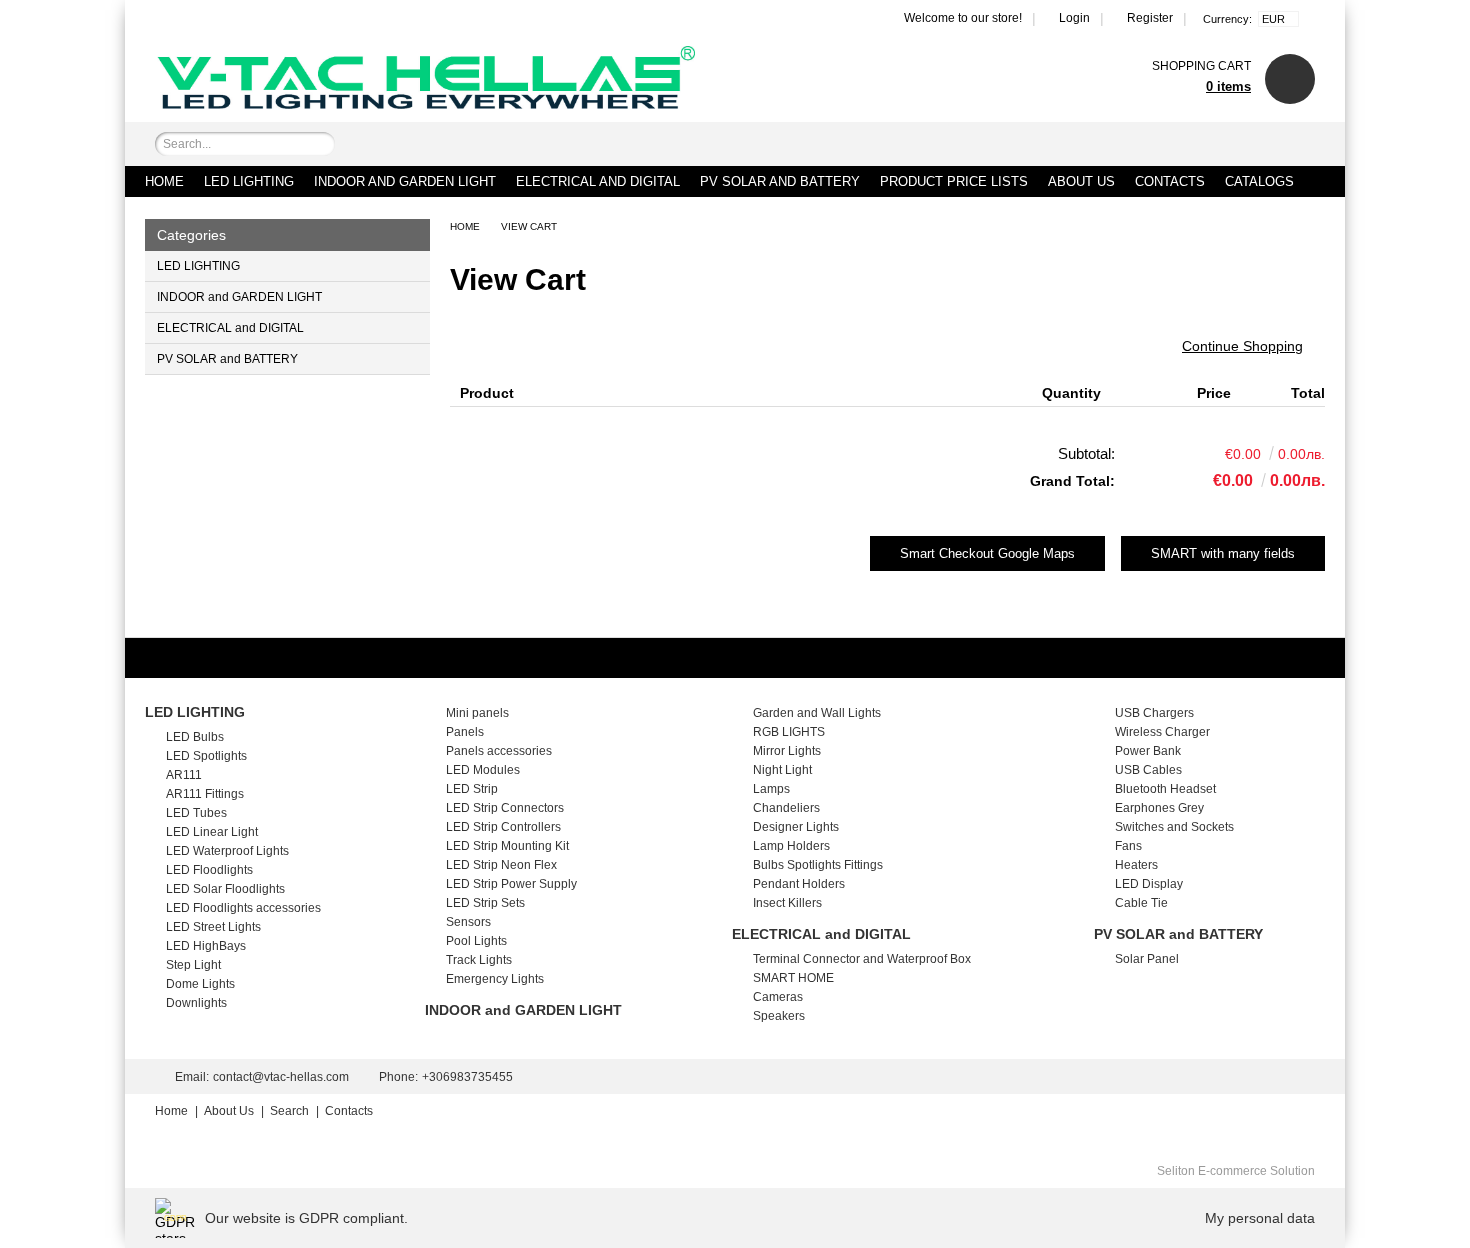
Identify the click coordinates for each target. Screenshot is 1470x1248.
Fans (1128, 846)
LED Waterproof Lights (227, 851)
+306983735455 (467, 1077)
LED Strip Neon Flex (501, 865)
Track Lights (479, 960)
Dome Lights (200, 984)
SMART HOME (793, 978)
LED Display (1149, 884)
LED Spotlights (206, 756)
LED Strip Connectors (505, 808)
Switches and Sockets (1174, 827)
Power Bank (1148, 751)
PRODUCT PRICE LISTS (954, 181)
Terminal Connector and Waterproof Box (862, 959)
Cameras (778, 997)
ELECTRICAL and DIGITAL (598, 181)
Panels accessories (499, 751)
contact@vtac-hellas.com (281, 1077)
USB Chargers (1154, 713)
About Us (1081, 181)
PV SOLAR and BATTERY (780, 181)
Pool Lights (476, 941)
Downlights (196, 1003)
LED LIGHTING (249, 181)
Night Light (782, 770)
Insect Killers (787, 903)
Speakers (779, 1016)
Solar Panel (1147, 959)
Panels (465, 732)
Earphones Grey (1159, 808)
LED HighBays (206, 946)
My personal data (1260, 1218)
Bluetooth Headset (1165, 789)
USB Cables (1148, 770)
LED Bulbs (195, 737)
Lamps (771, 789)
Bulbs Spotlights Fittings (818, 865)
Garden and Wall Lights (817, 713)
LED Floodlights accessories (243, 908)
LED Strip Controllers (503, 827)
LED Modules (483, 770)
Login (1074, 18)
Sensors (468, 922)
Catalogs (1259, 181)
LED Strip (472, 789)
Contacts (1170, 181)
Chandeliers (786, 808)
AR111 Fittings (205, 794)
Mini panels (477, 713)
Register (1150, 18)
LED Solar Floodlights (225, 889)
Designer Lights (796, 827)
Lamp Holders (791, 846)
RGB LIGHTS (789, 732)
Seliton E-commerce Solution (1236, 1171)
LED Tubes (196, 813)
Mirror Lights (787, 751)
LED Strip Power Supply (511, 884)
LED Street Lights (213, 927)
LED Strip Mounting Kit (507, 846)
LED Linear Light (212, 832)
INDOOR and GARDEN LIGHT (405, 181)
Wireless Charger (1162, 732)
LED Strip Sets (485, 903)
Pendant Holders (799, 884)
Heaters (1136, 865)
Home (164, 181)
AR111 (184, 775)
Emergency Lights (495, 979)
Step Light (193, 965)
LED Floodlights (209, 870)
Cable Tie (1141, 903)
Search (289, 1111)
